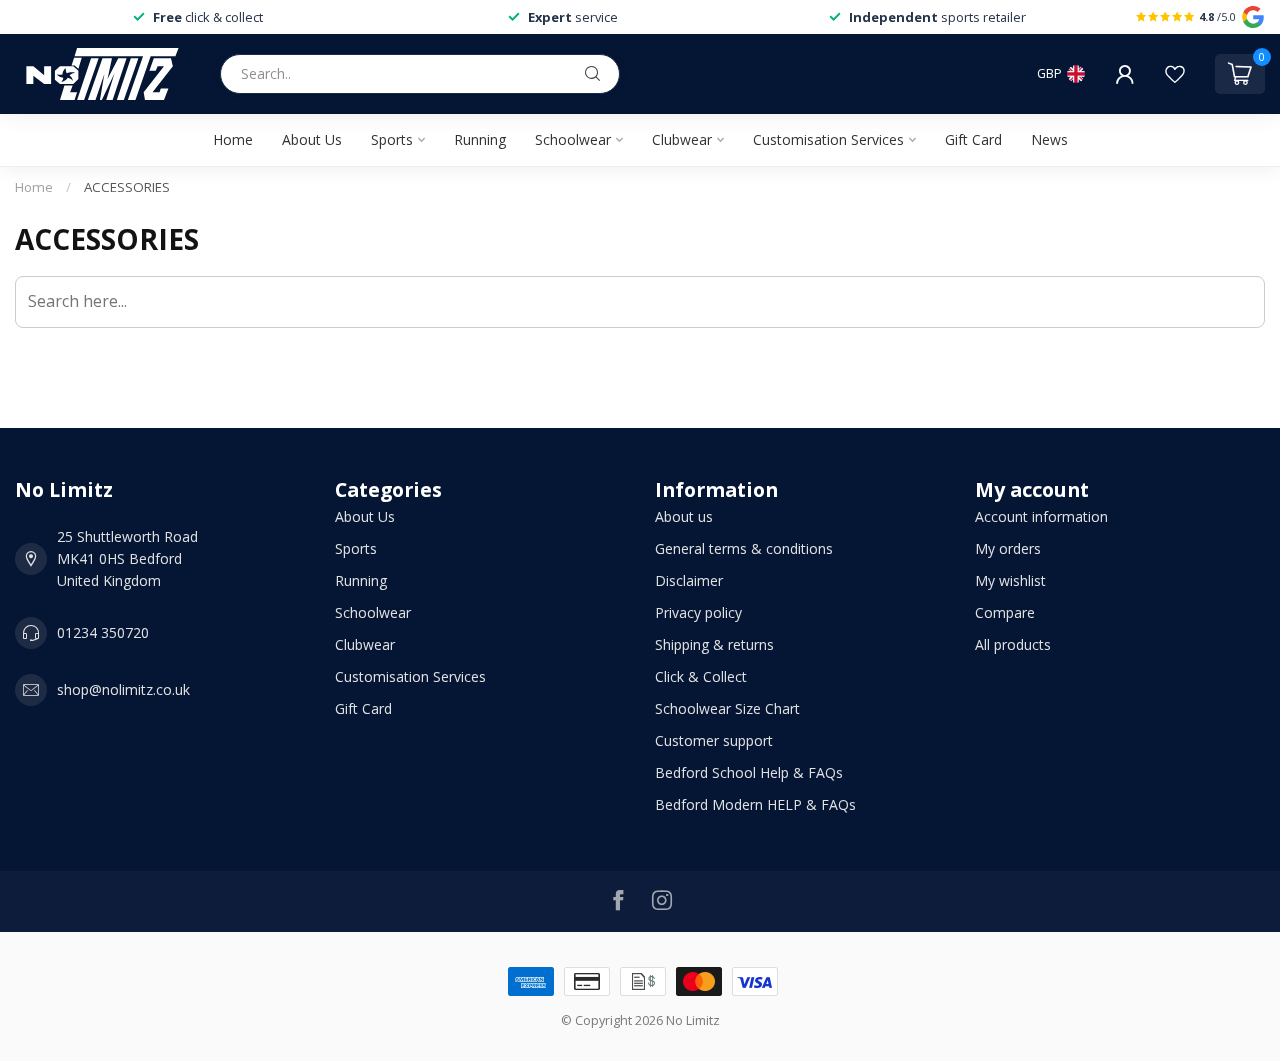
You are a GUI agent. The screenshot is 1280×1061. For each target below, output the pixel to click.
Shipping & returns (714, 644)
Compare (1005, 612)
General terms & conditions (744, 548)
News (1049, 139)
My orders (1008, 548)
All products (1013, 644)
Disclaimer (689, 580)
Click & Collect (701, 676)
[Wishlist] (1175, 74)
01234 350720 (103, 632)
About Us (312, 139)
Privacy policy (698, 612)
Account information (1041, 516)
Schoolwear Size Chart (727, 708)
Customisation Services (828, 139)
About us (684, 516)
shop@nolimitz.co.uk (123, 689)
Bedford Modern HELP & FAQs (755, 804)
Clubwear (682, 139)
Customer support (714, 740)
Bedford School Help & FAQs (749, 772)
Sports (392, 139)
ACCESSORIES (127, 187)
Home (233, 139)
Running (480, 139)
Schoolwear (573, 139)
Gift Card (973, 139)
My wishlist (1010, 580)
